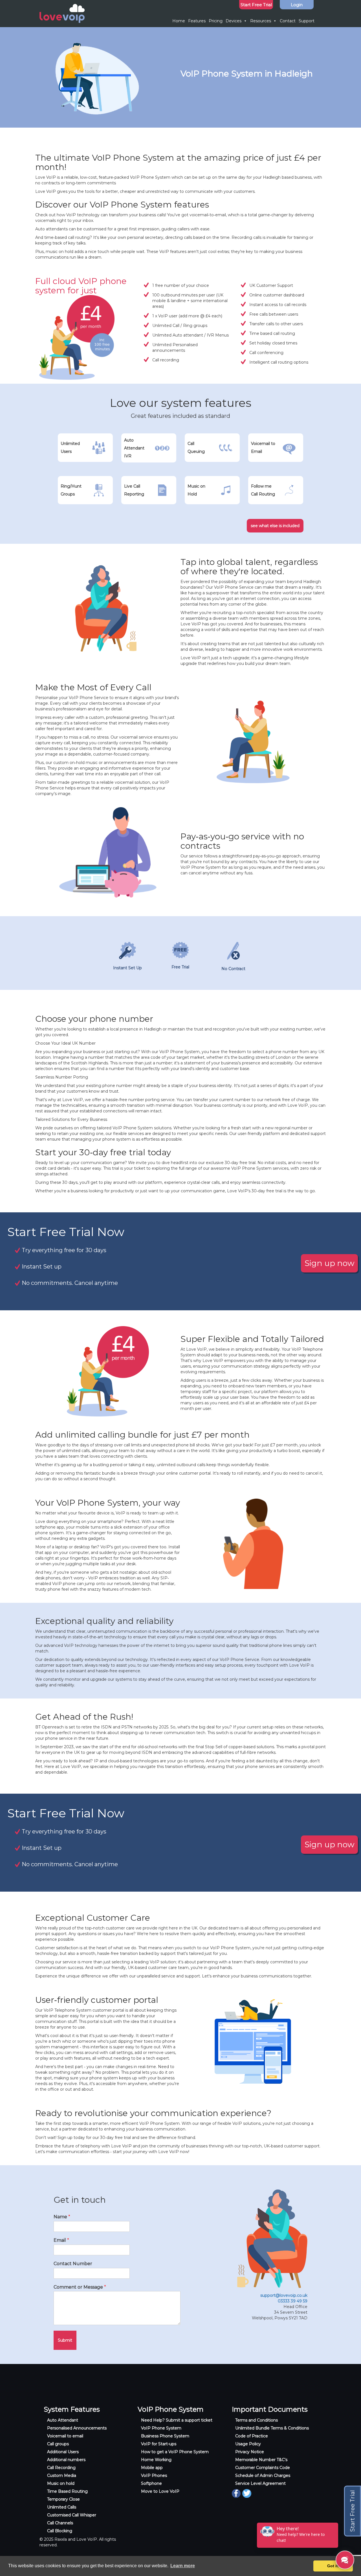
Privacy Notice (250, 2452)
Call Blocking (60, 2531)
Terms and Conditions (257, 2420)
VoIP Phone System (161, 2428)
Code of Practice (252, 2436)
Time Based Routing (67, 2491)
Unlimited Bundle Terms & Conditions (272, 2428)
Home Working (156, 2460)
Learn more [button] (183, 2566)
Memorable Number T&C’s (261, 2460)
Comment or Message (80, 2287)
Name (62, 2217)
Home (179, 21)
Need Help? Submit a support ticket (177, 2420)
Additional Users (63, 2452)
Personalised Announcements (77, 2428)
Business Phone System (165, 2436)
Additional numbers (66, 2460)
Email (61, 2240)
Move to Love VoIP (160, 2491)
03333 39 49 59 (293, 2301)
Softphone (151, 2483)
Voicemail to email (65, 2436)
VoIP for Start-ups (159, 2444)
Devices (234, 21)
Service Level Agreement (260, 2483)
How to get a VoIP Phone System (175, 2452)
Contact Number (73, 2264)
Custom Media (62, 2475)
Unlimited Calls (62, 2507)
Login (297, 5)
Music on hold (61, 2483)
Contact (288, 21)
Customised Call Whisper (72, 2515)
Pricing (216, 21)
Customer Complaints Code (263, 2468)
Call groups (58, 2444)
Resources (261, 21)
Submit (65, 2340)
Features (197, 21)
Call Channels (60, 2523)
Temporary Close (63, 2499)
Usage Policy (248, 2444)
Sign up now (330, 1263)
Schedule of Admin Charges (263, 2475)
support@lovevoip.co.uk (284, 2295)
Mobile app (152, 2468)
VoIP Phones (154, 2475)
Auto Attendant (63, 2420)
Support (307, 21)
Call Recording (61, 2468)
